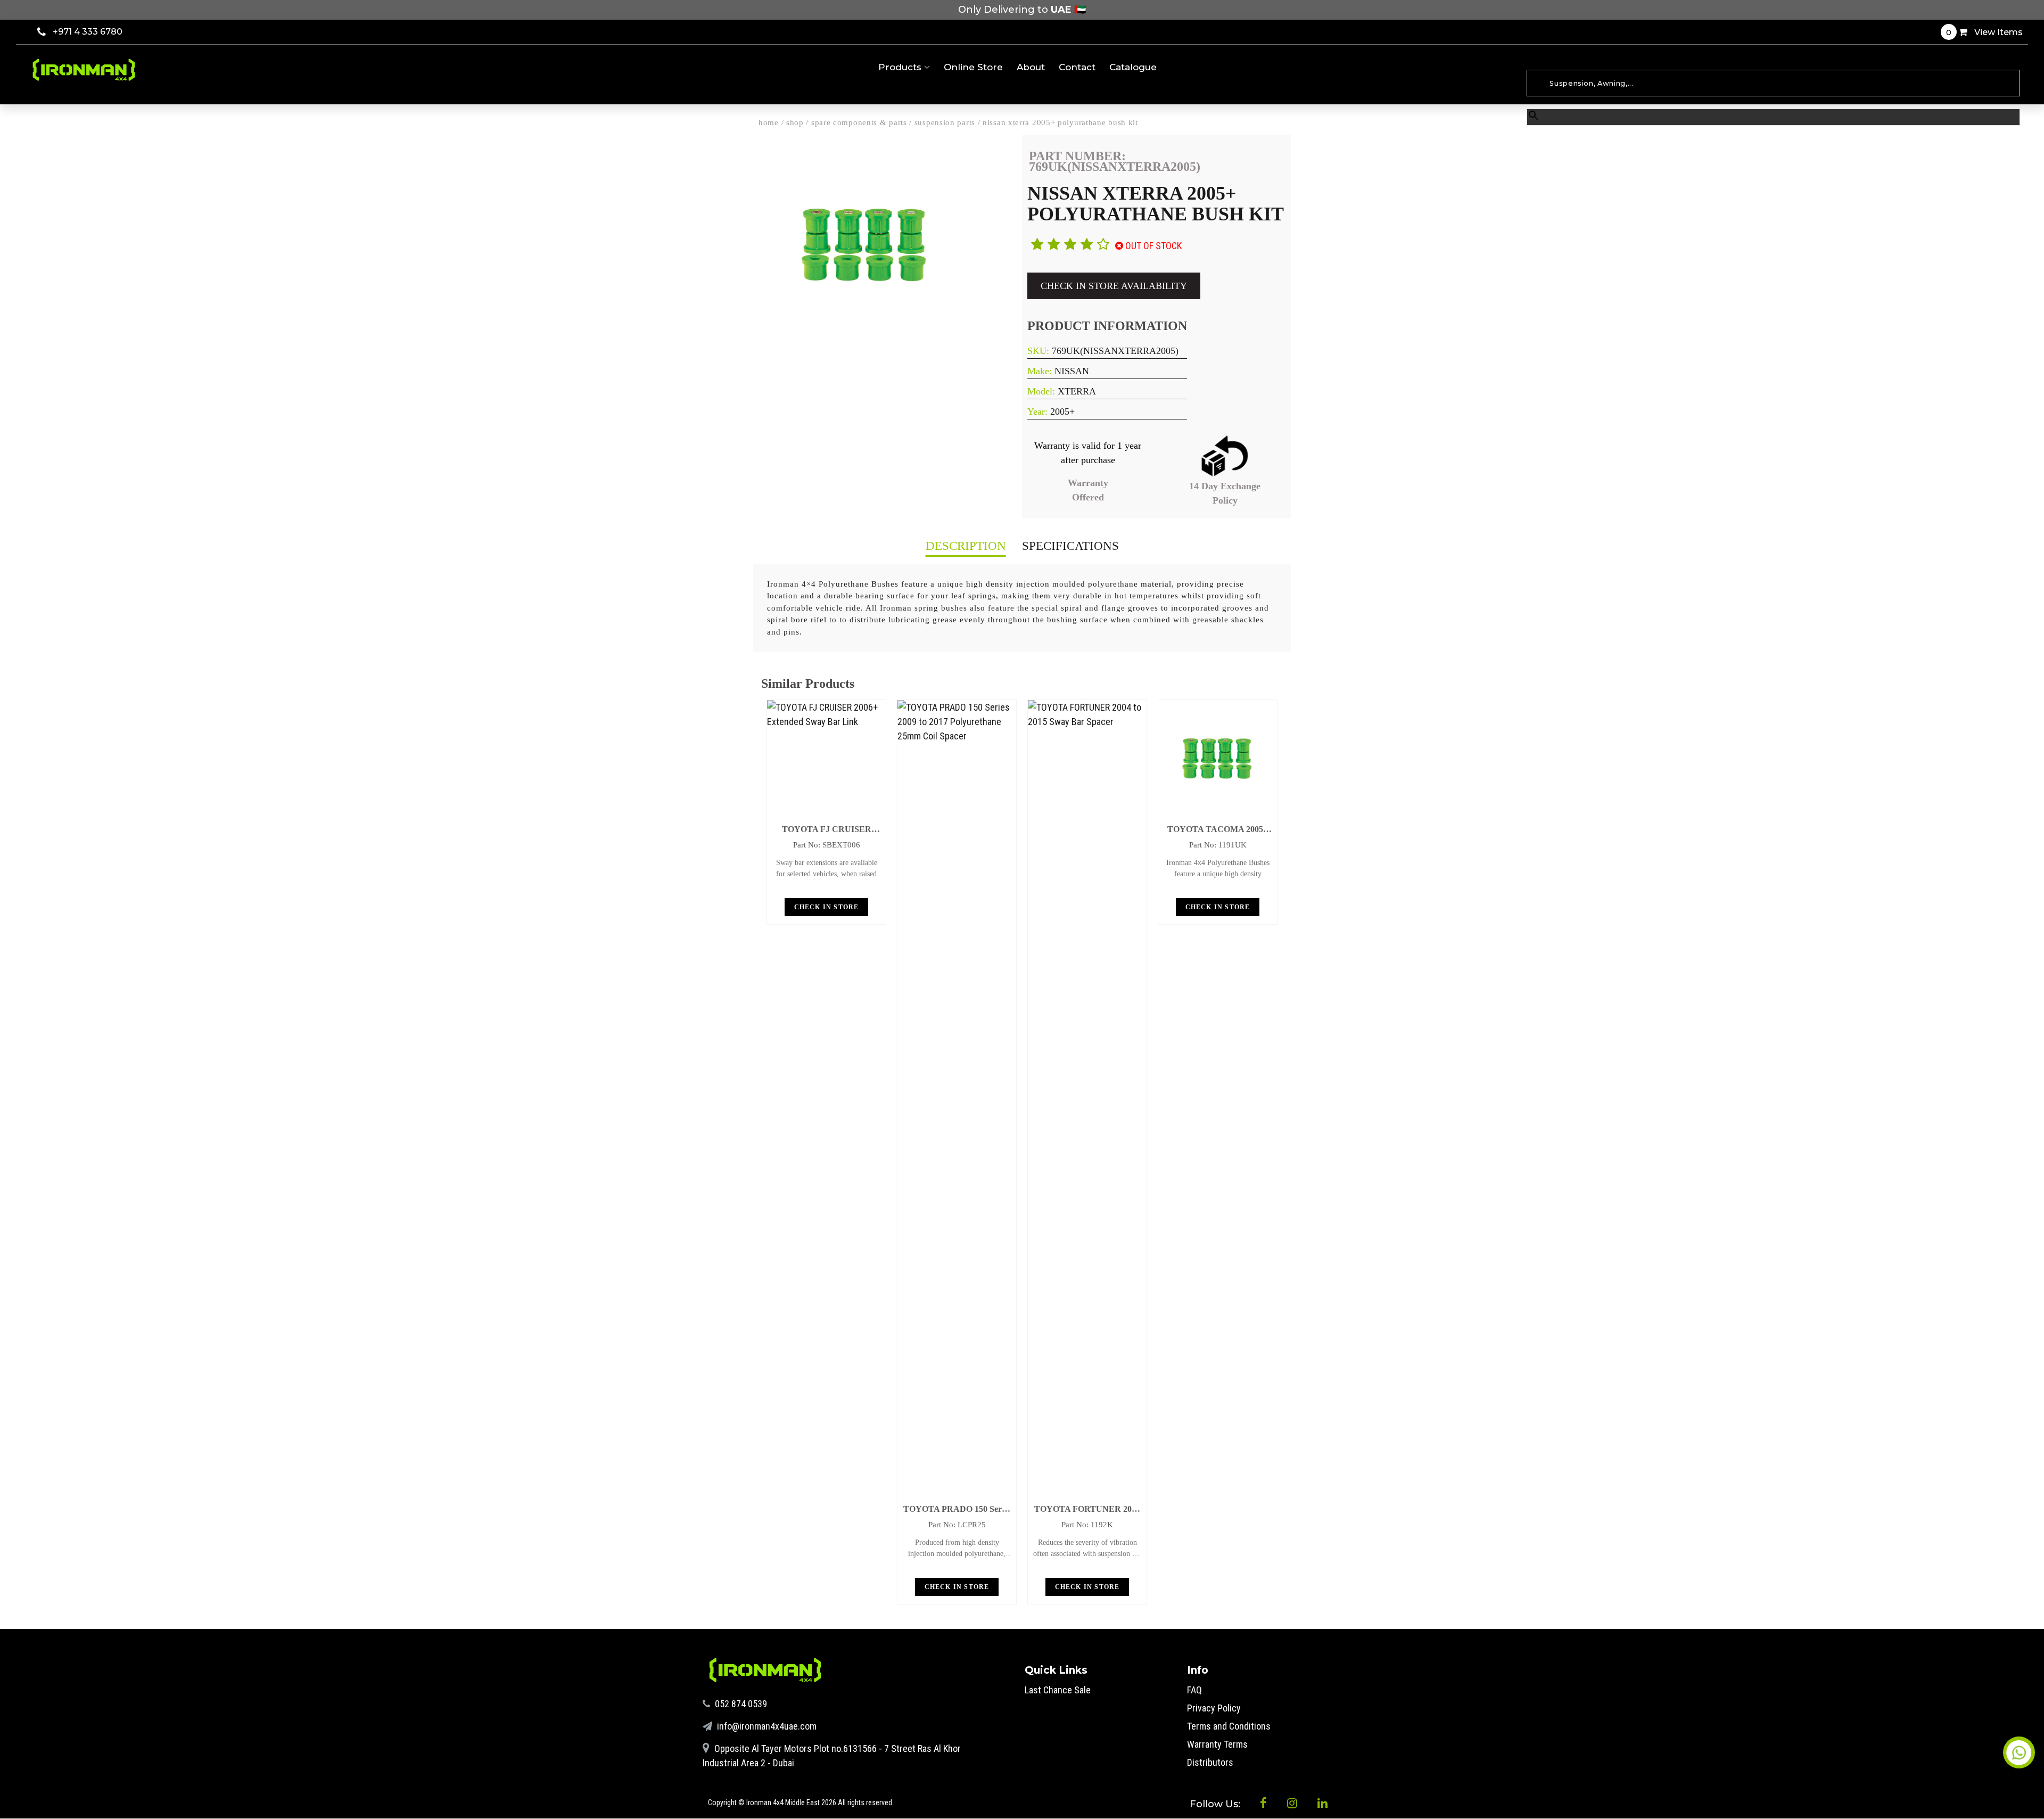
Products (901, 67)
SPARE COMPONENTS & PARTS (859, 122)
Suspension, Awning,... (1561, 64)
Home (769, 122)
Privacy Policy (1214, 1708)
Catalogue (1133, 67)
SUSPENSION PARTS (945, 122)
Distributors (1210, 1762)
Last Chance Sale (1058, 1690)
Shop (795, 122)
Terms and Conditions (1229, 1726)
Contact (1077, 67)
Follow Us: (1216, 1804)
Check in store (827, 907)
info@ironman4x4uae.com (766, 1726)
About (1031, 67)
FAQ (1194, 1690)
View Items (1984, 32)
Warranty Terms (1217, 1744)
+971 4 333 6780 (88, 32)
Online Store (973, 67)
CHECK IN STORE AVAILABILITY (1114, 286)
